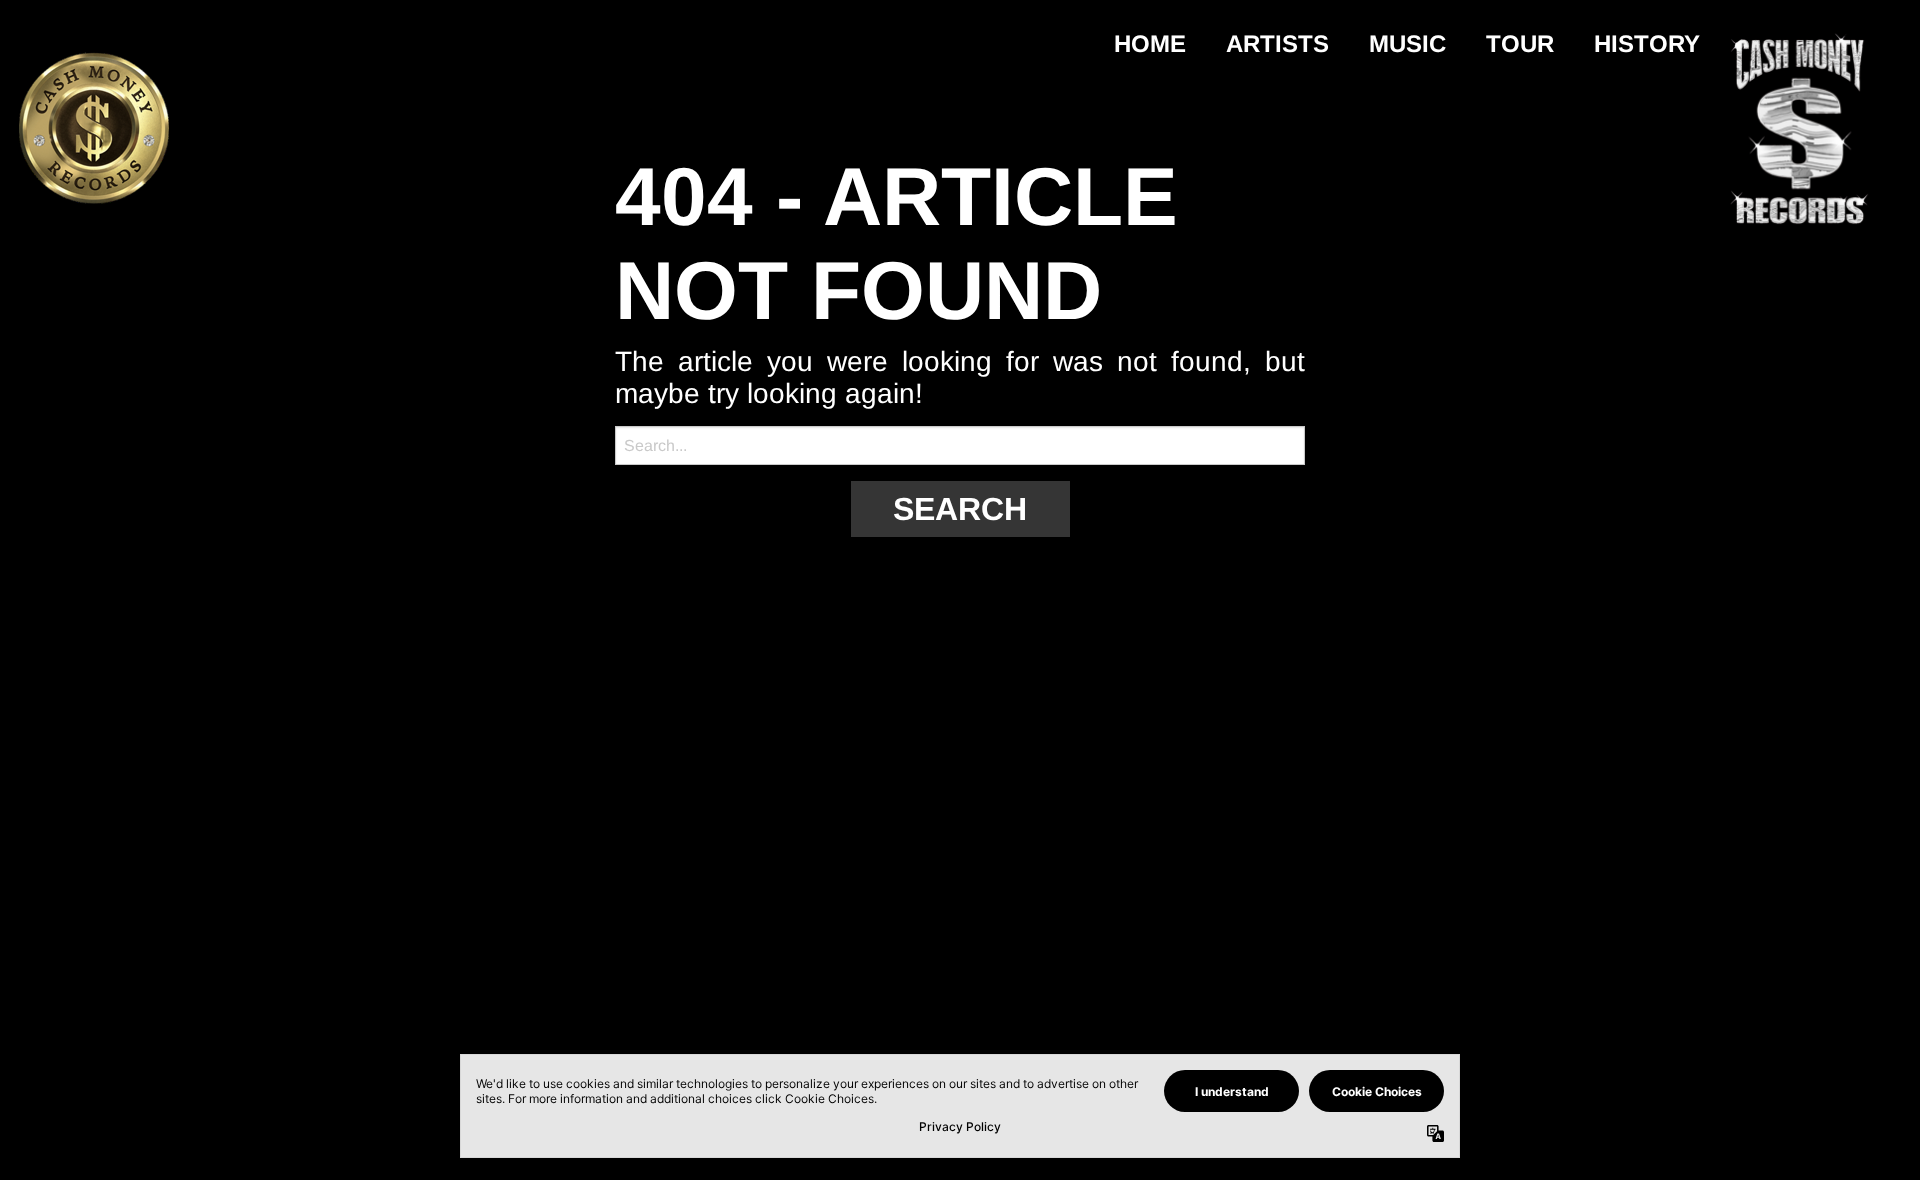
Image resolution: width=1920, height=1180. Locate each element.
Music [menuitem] (1407, 43)
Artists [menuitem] (1277, 43)
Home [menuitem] (1150, 43)
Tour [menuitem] (1520, 43)
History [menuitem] (1647, 43)
